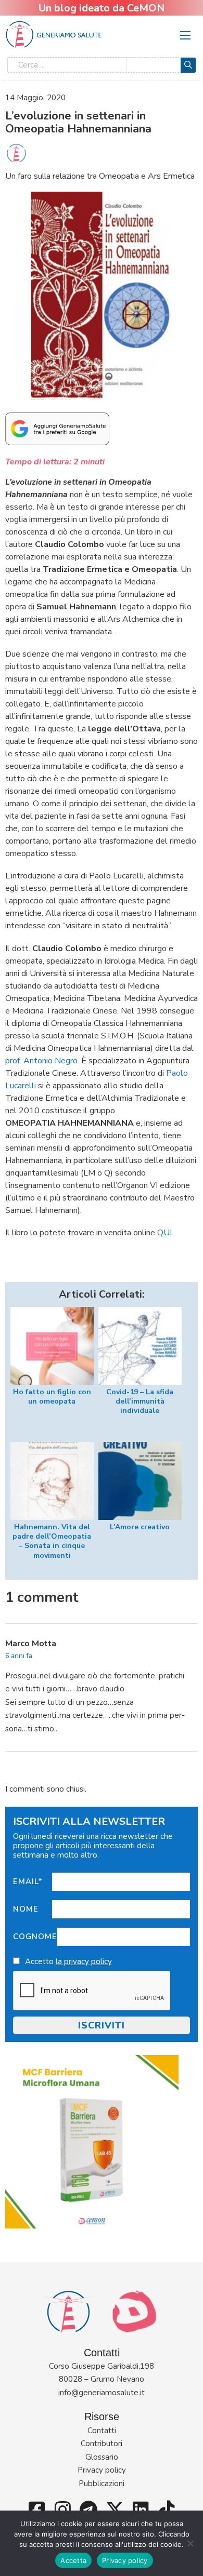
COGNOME (35, 1937)
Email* (28, 1881)
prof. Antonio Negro (41, 1061)
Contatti (102, 2431)
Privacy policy (102, 2470)
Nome (26, 1909)
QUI (164, 1233)
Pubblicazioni (102, 2484)
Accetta (73, 2560)
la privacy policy (84, 1961)
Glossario (102, 2457)
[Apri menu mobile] (185, 35)
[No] (190, 2543)
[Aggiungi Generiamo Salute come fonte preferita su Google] (57, 428)
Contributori (102, 2444)
